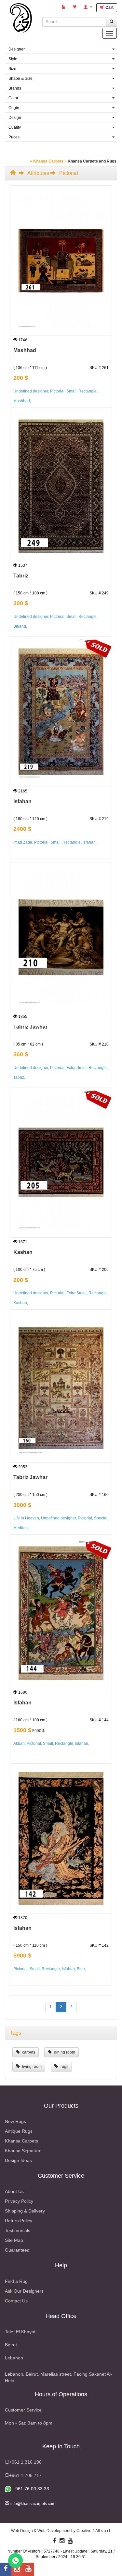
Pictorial (57, 391)
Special (101, 1518)
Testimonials (18, 2230)
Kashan (23, 1252)
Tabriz (21, 576)
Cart (109, 7)
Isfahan (22, 801)
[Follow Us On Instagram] (62, 2541)
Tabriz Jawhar (30, 1027)
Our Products (61, 2106)
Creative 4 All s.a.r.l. (94, 2531)
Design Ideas (18, 2160)
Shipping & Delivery (25, 2211)
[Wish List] (75, 7)
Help (61, 2265)
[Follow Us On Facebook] (55, 2541)
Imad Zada (23, 842)
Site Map (14, 2240)
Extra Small (76, 1068)
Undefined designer (31, 391)
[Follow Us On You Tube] (70, 2541)
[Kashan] (61, 1162)
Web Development (54, 2531)
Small (71, 391)
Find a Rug (16, 2281)
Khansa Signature (23, 2151)
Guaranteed (17, 2250)
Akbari (19, 1743)
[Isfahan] (61, 711)
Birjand (20, 626)
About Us (14, 2191)
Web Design (22, 2531)
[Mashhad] (61, 260)
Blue (81, 1969)
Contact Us (16, 2301)
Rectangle (88, 391)
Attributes (38, 173)
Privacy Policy (19, 2201)
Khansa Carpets (21, 2141)
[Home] (14, 173)
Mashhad (25, 350)
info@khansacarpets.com (33, 2504)
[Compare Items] (64, 7)
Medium (20, 1528)
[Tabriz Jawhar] (61, 937)
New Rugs (15, 2121)
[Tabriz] (61, 486)
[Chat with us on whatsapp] (15, 2560)
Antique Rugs (19, 2131)
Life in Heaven (26, 1518)
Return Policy (19, 2221)
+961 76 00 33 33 (30, 2489)
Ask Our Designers (24, 2291)
